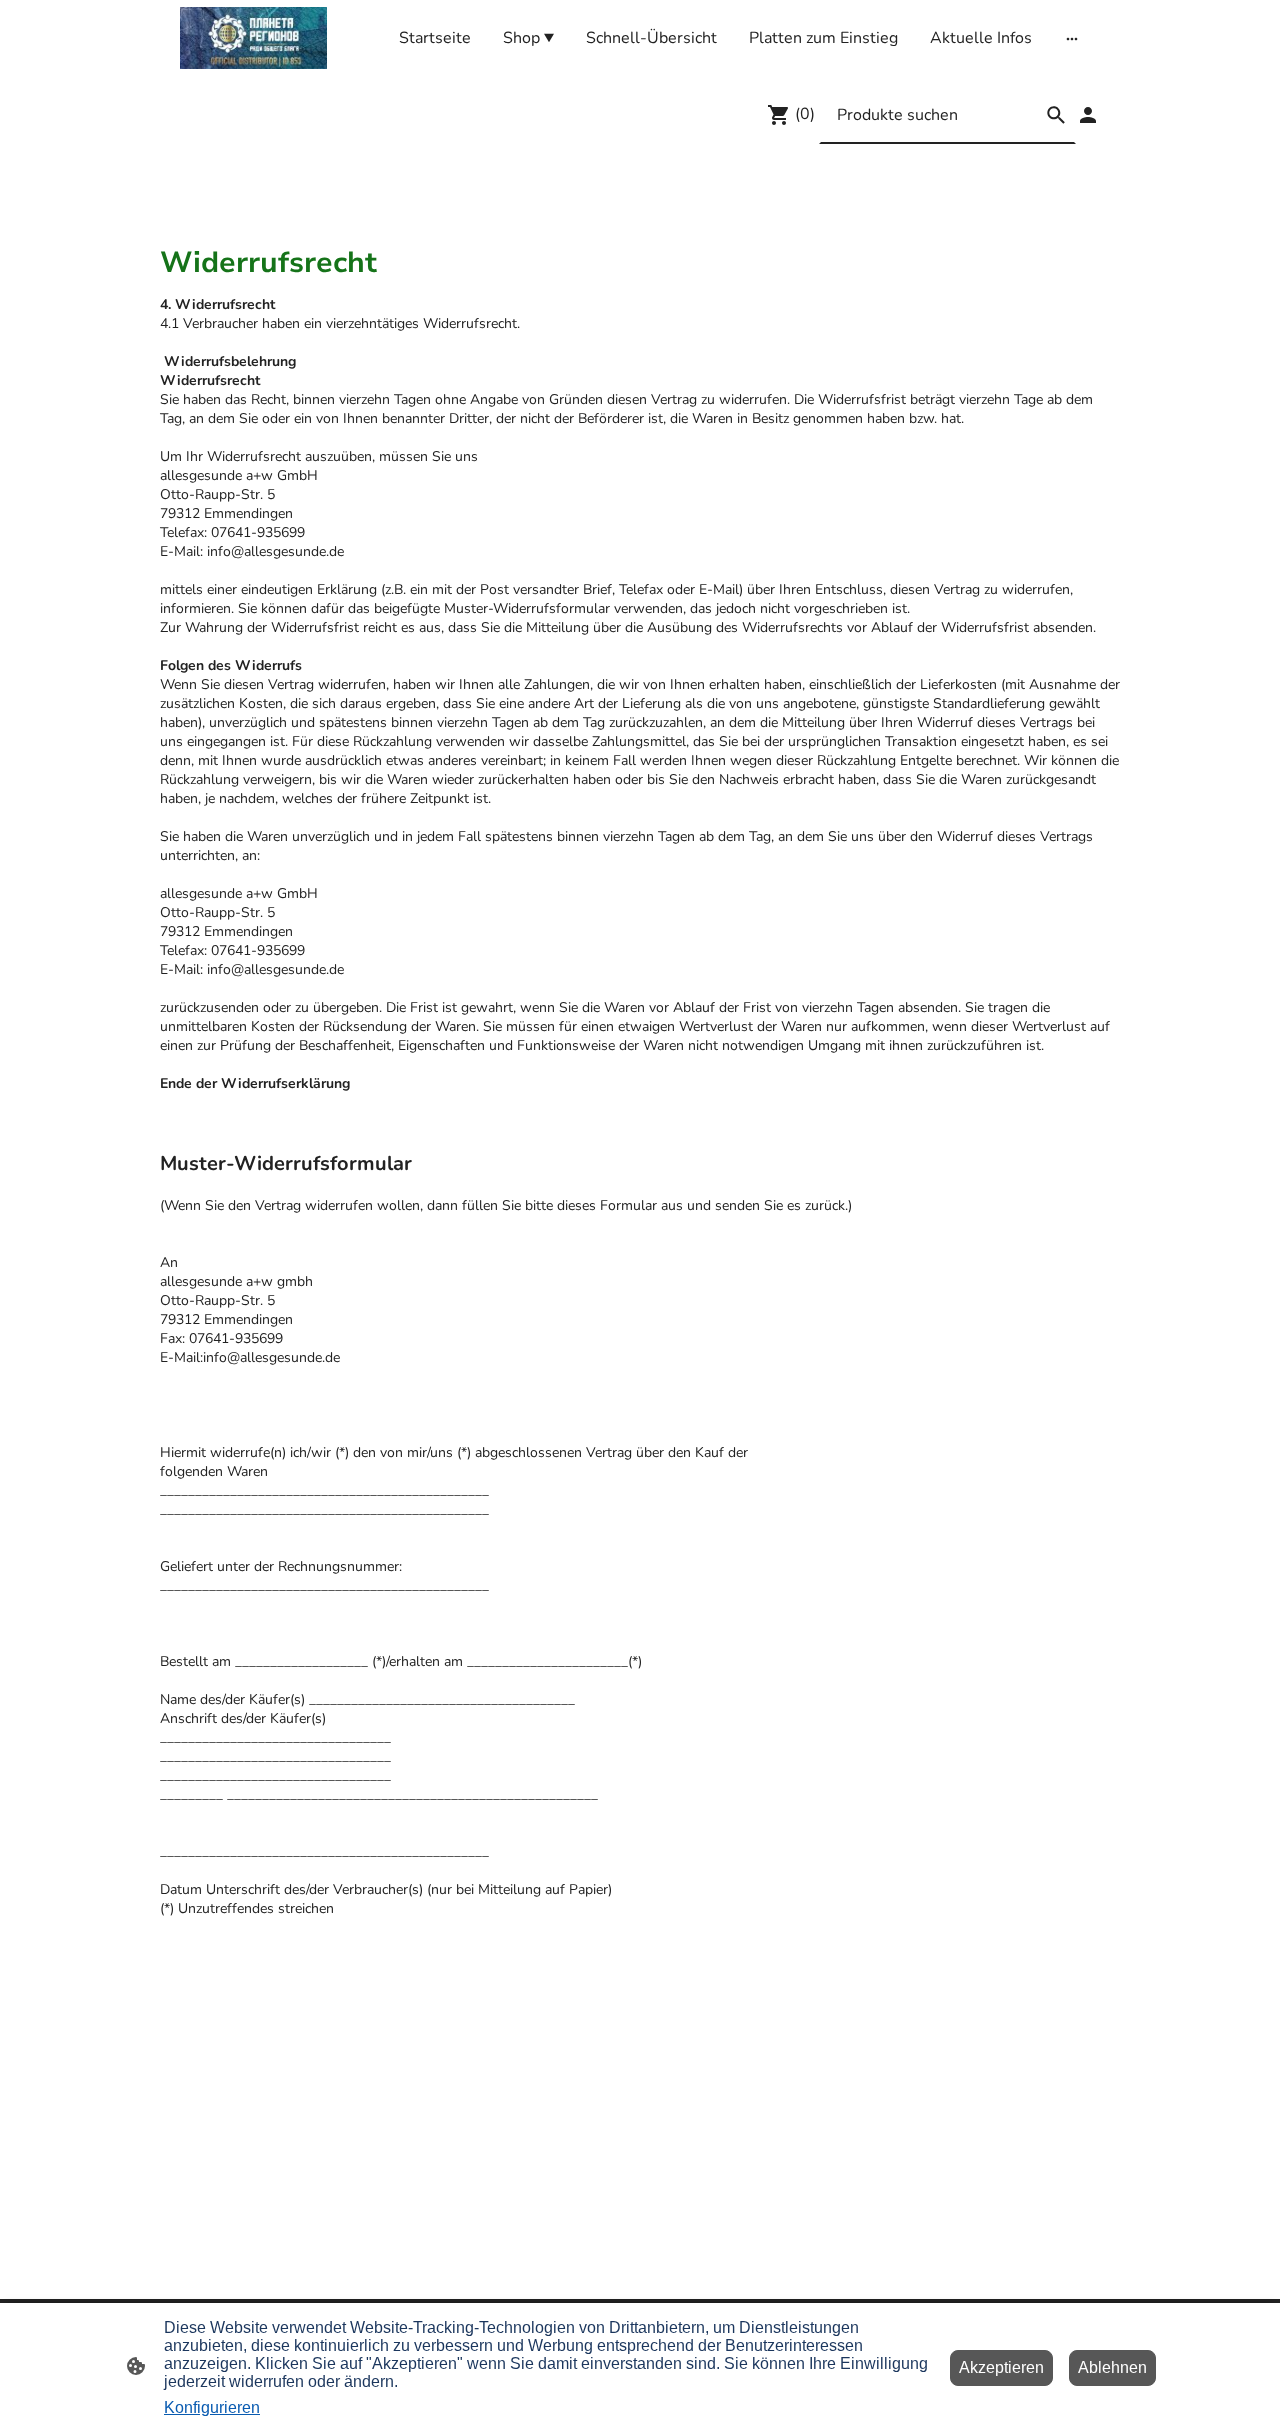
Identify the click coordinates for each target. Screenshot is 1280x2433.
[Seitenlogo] (253, 38)
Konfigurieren (212, 2407)
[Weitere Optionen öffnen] (1072, 38)
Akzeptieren (1001, 2367)
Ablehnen (1112, 2367)
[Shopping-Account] (1088, 115)
